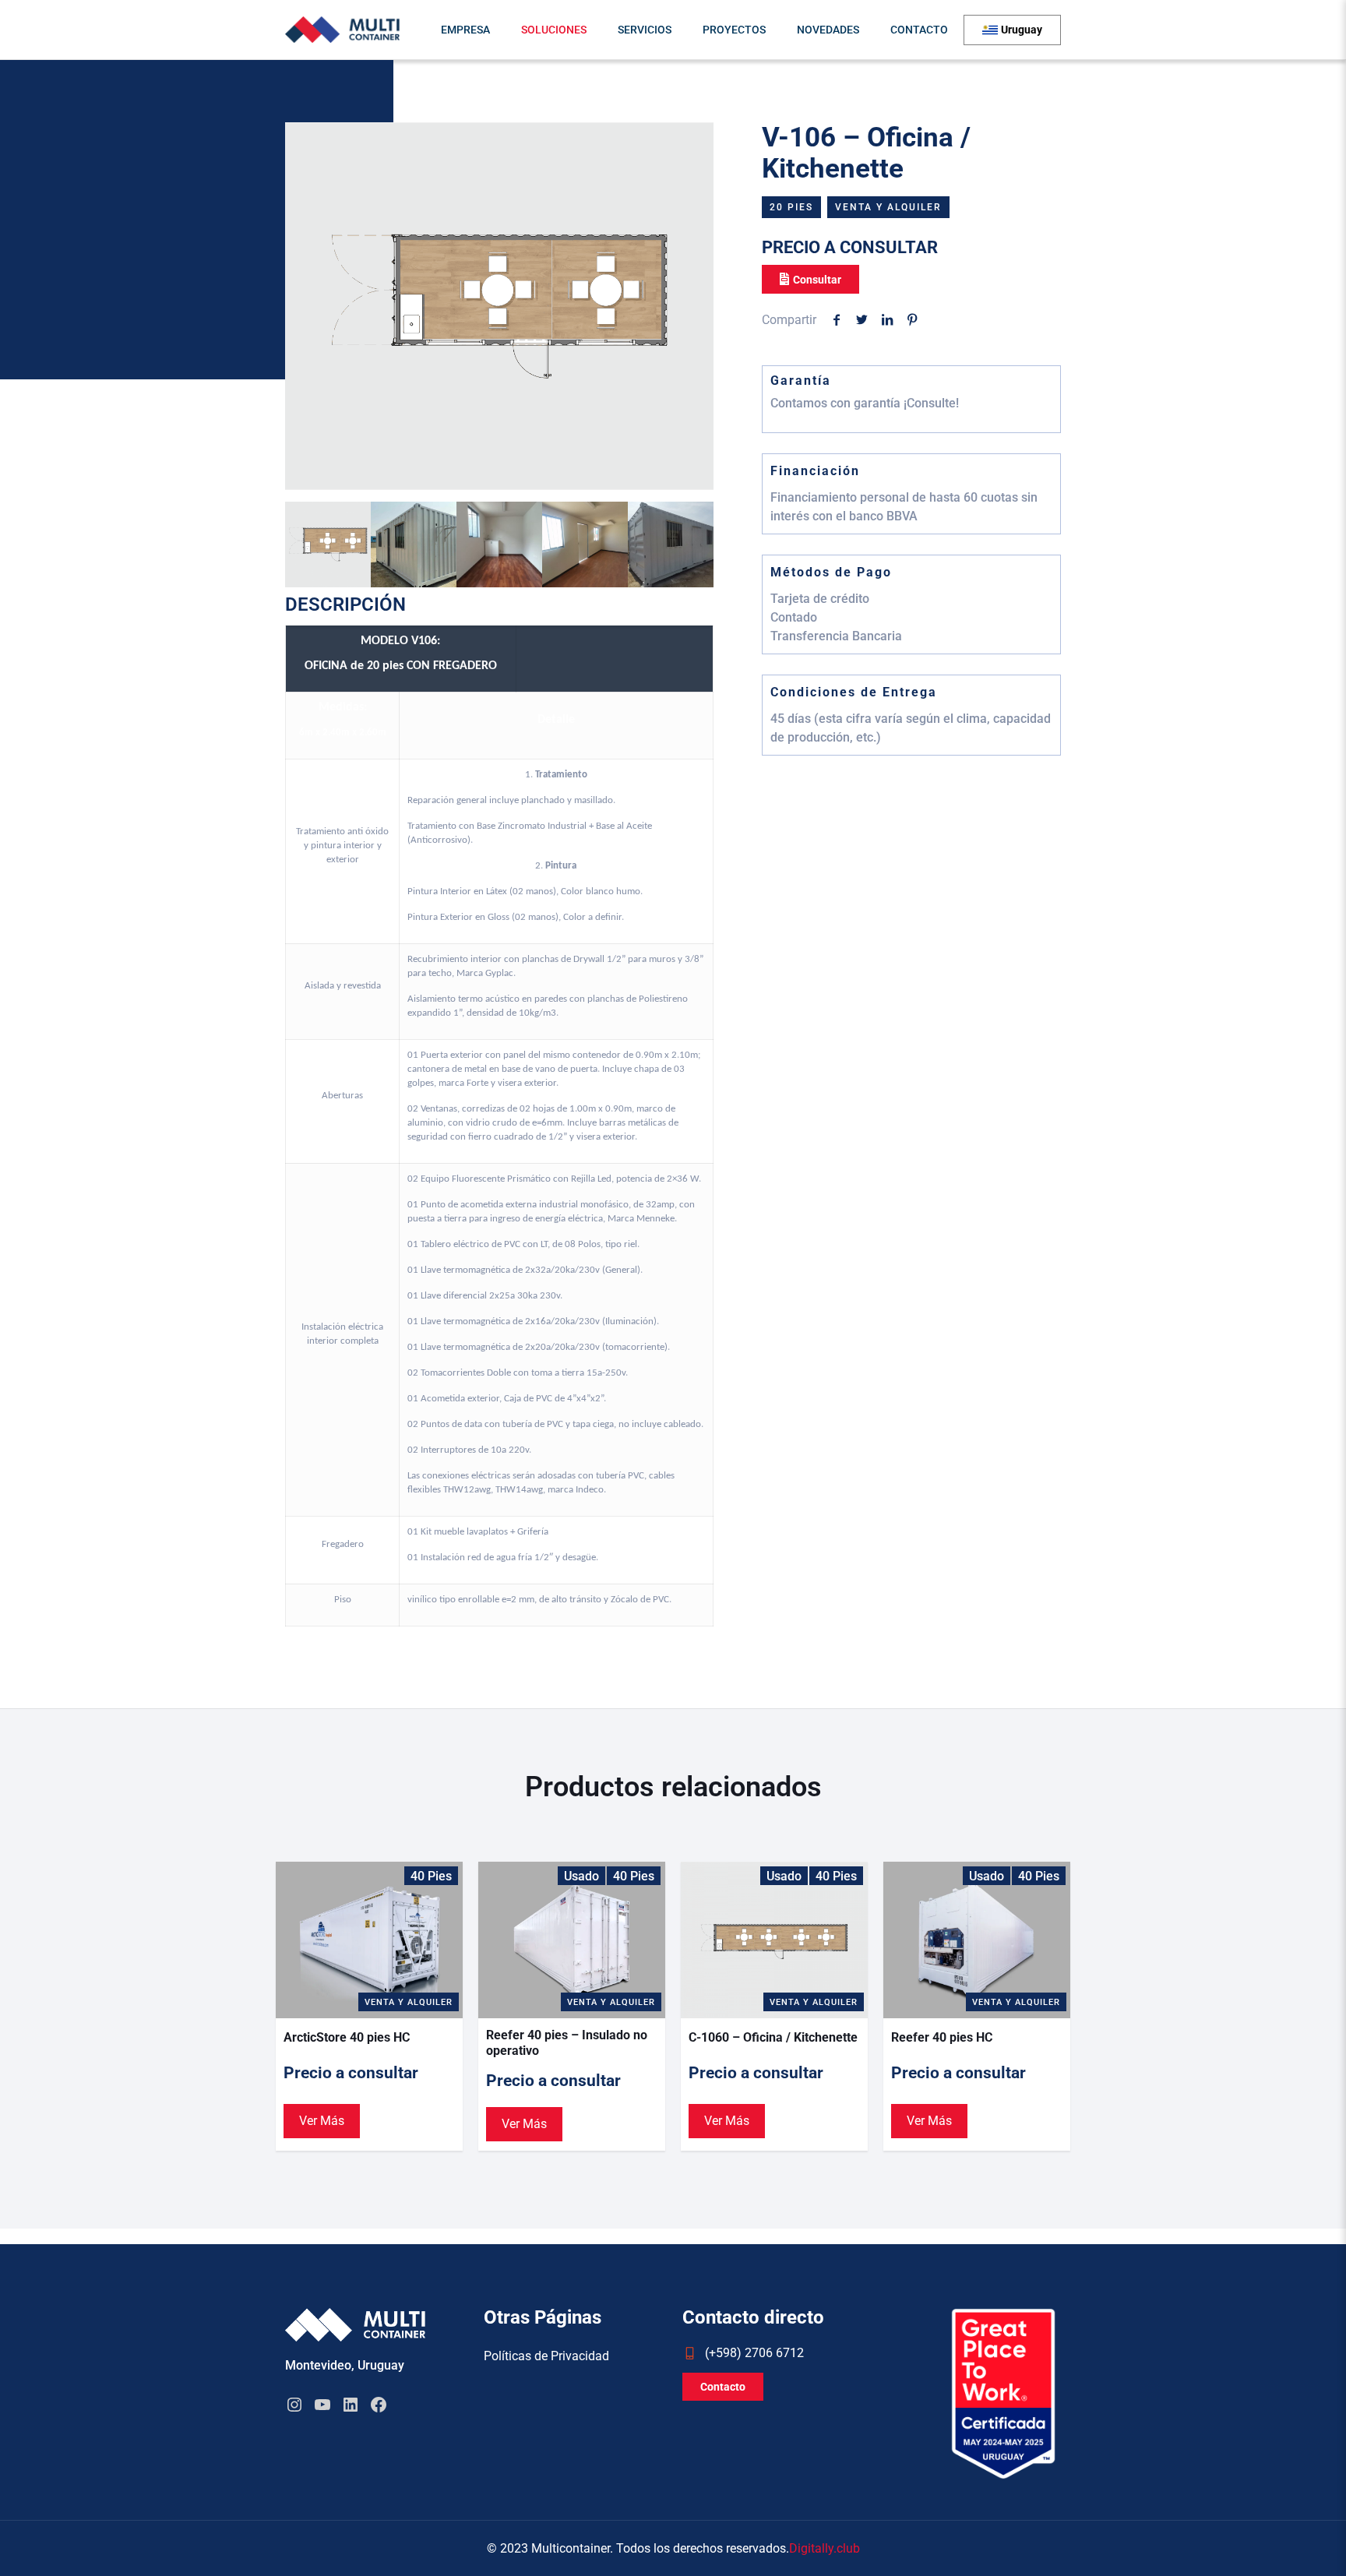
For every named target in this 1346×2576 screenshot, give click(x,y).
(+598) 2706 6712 (754, 2353)
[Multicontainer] (342, 30)
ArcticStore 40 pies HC (347, 2037)
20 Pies (791, 207)
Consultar (817, 280)
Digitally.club (825, 2549)
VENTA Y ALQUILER (888, 207)
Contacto (723, 2387)
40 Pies (431, 1876)
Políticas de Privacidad (546, 2356)
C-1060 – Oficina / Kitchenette (773, 2037)
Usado (581, 1876)
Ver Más (322, 2121)
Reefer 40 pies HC (942, 2037)
